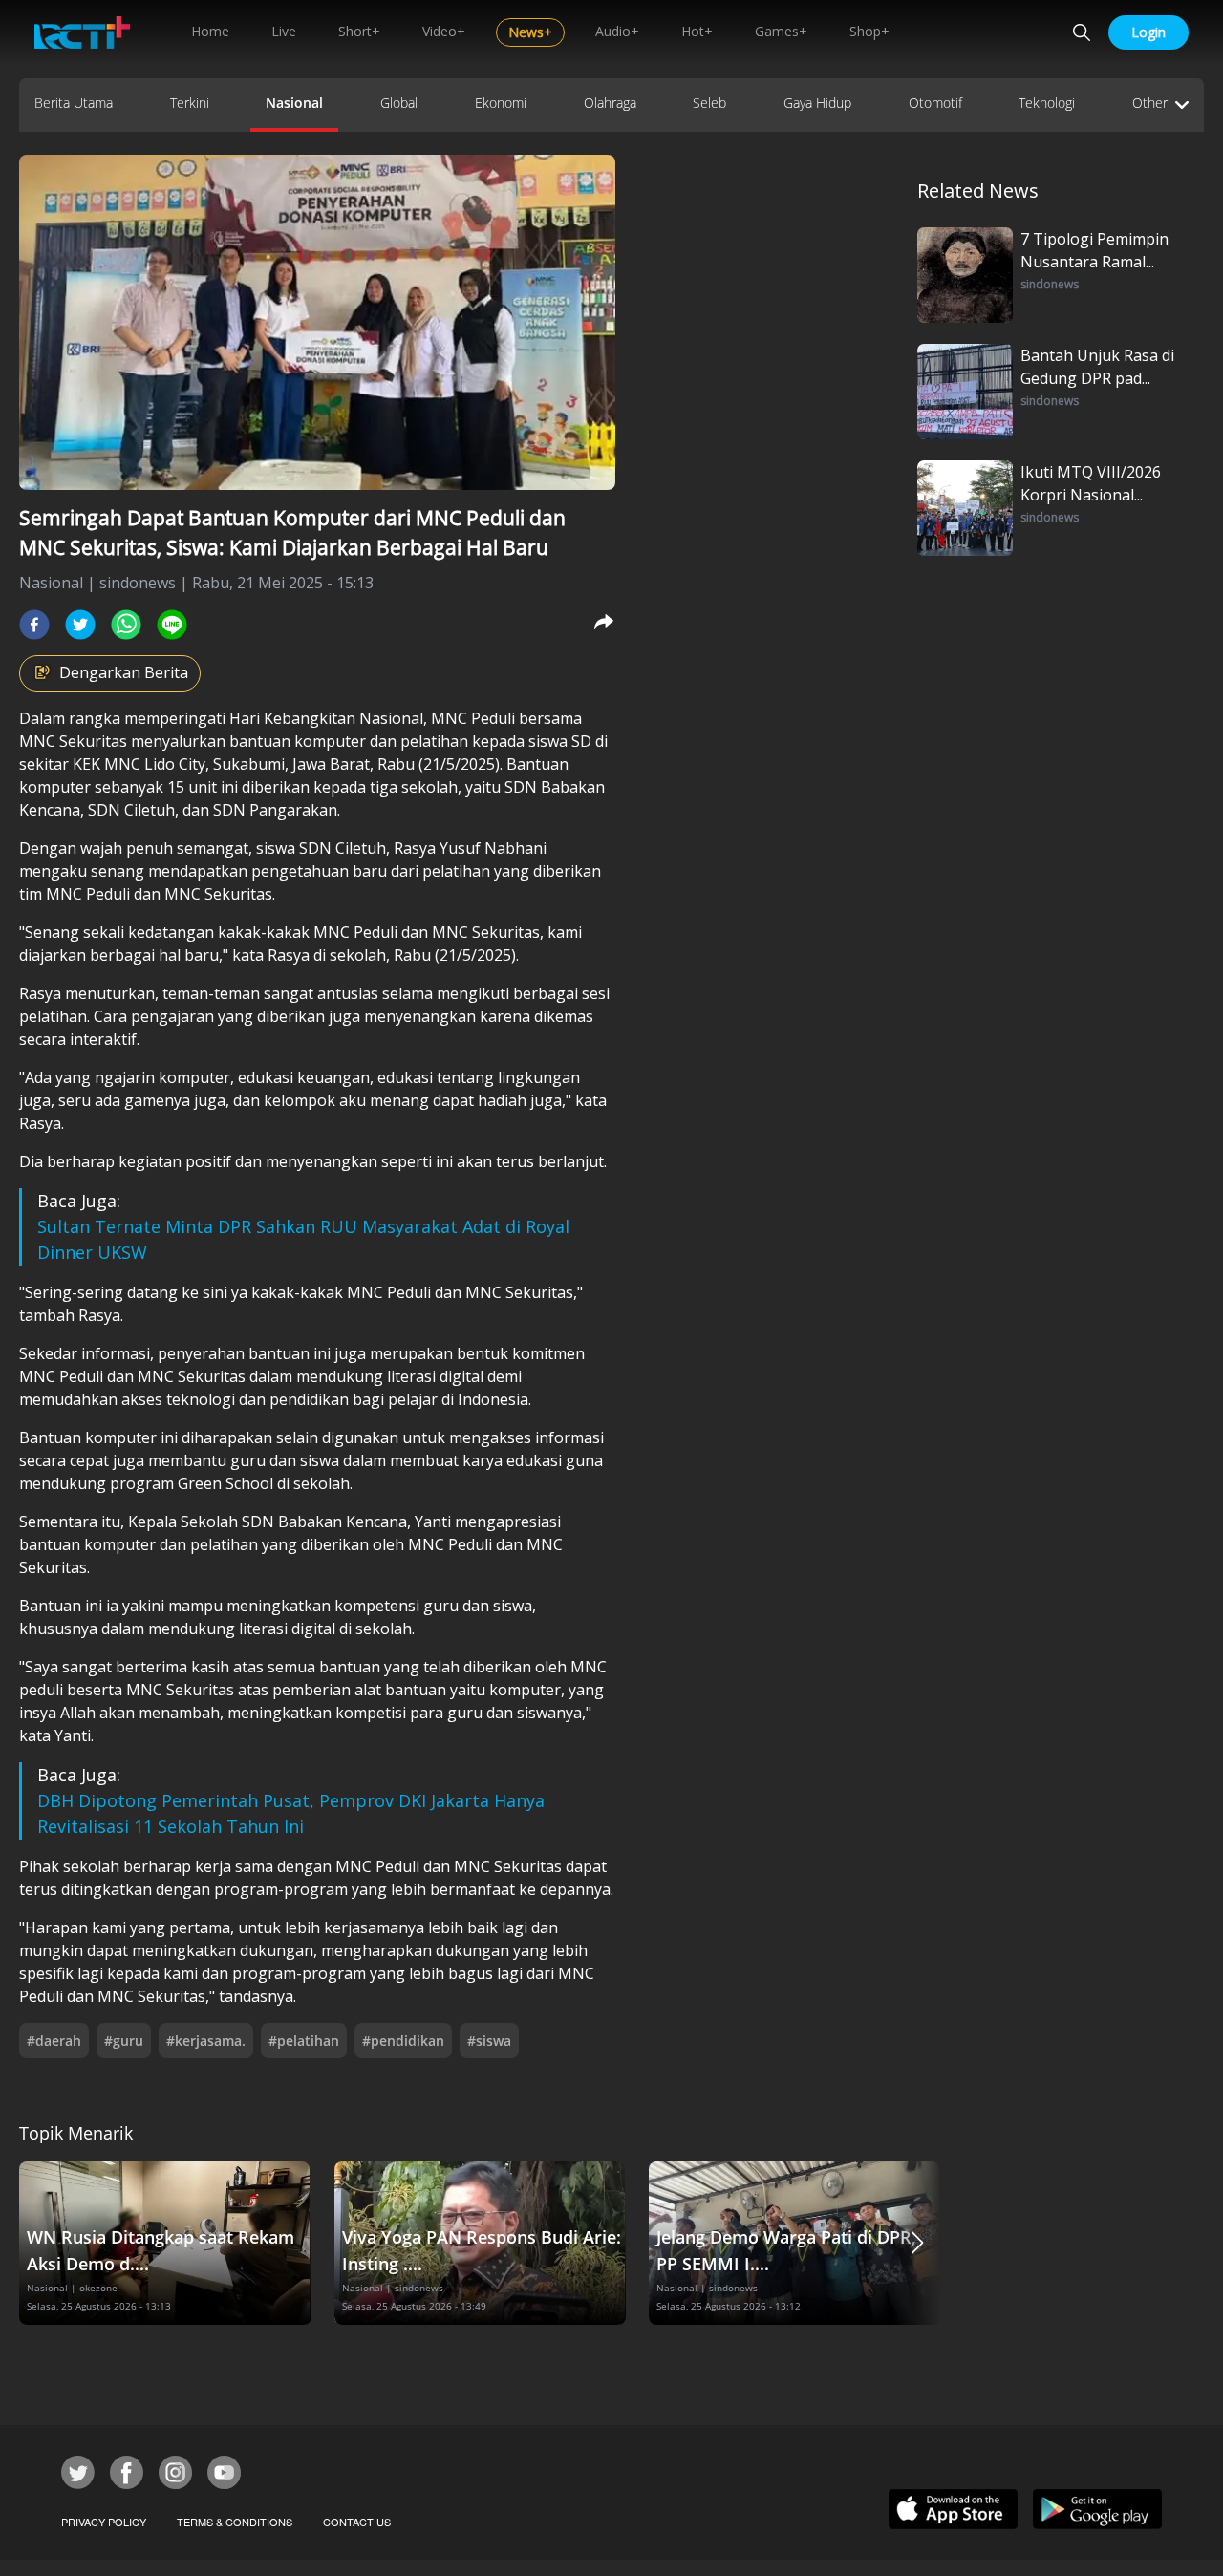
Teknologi (1047, 103)
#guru (124, 2041)
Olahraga (610, 103)
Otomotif (935, 103)
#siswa (489, 2041)
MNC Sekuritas (73, 741)
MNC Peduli (473, 718)
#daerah (54, 2041)
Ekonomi (501, 103)
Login (1148, 32)
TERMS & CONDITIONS (235, 2522)
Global (399, 103)
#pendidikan (403, 2041)
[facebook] (34, 625)
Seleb (709, 103)
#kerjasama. (206, 2041)
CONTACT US (357, 2522)
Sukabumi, (251, 764)
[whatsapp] (126, 625)
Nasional (294, 103)
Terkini (190, 103)
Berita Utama (74, 103)
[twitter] (80, 625)
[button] (917, 2243)
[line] (172, 625)
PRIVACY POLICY (104, 2522)
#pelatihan (304, 2041)
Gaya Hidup (817, 103)
